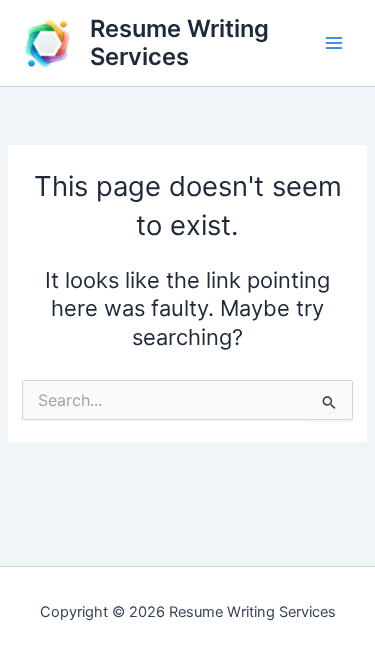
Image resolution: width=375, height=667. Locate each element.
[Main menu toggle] (334, 43)
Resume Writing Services (179, 42)
